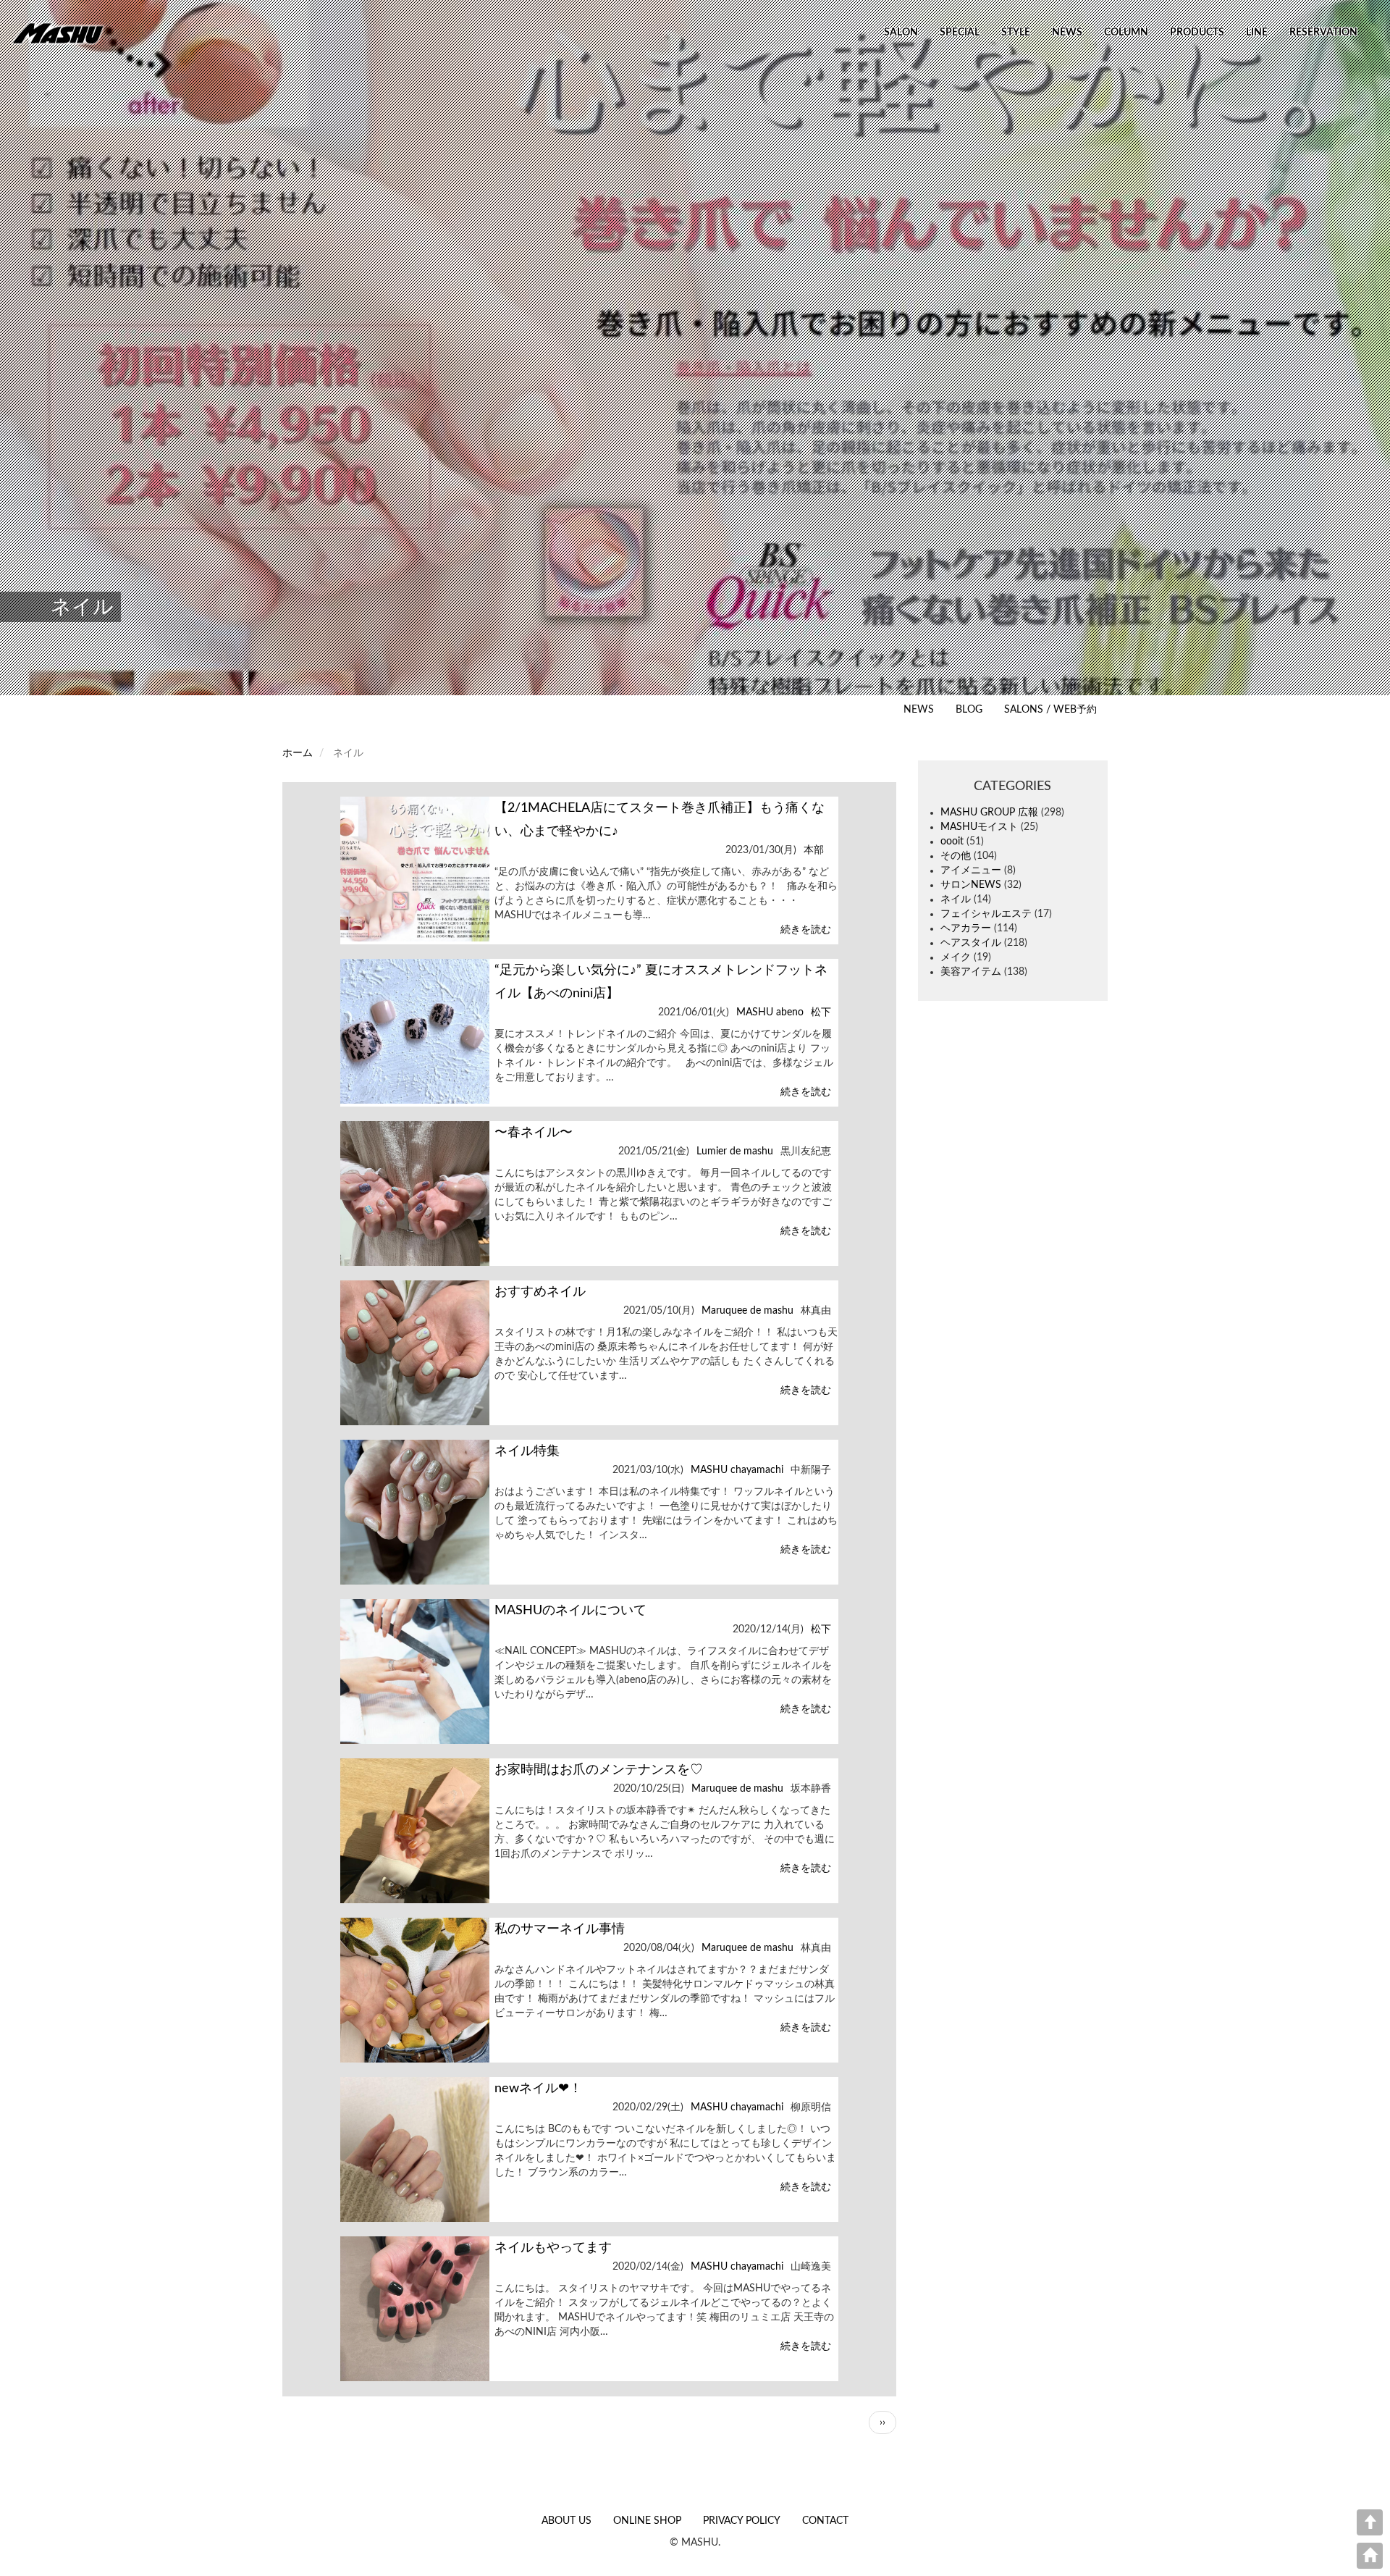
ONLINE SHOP (647, 2521)
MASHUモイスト (979, 827)
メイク (956, 957)
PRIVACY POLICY (742, 2521)
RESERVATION (1323, 33)
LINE (1257, 33)
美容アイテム (971, 972)
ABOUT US (566, 2521)
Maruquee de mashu (747, 1311)
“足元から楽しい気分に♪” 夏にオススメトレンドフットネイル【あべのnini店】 (661, 982)
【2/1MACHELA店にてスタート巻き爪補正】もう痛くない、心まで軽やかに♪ (660, 820)
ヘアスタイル (971, 943)
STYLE (1016, 33)
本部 (814, 850)
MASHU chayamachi (737, 1470)
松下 (821, 1012)
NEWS (1067, 33)
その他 (956, 856)
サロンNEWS (971, 885)
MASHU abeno (770, 1012)
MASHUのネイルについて (570, 1611)
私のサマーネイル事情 (560, 1929)
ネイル (956, 899)
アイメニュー (971, 870)
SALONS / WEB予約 (1050, 710)
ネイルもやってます (553, 2248)
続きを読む (805, 930)
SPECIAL (960, 33)
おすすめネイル (540, 1292)
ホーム (298, 753)
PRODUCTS (1197, 33)
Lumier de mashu (735, 1151)
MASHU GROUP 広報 (989, 813)
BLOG (969, 710)
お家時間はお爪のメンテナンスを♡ (599, 1770)
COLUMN (1126, 33)
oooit (952, 842)
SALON (901, 33)
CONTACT (825, 2521)
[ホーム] (63, 33)
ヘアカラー (966, 928)
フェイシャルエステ (986, 914)
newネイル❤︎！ (538, 2089)
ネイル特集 (527, 1451)
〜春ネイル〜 (534, 1133)
